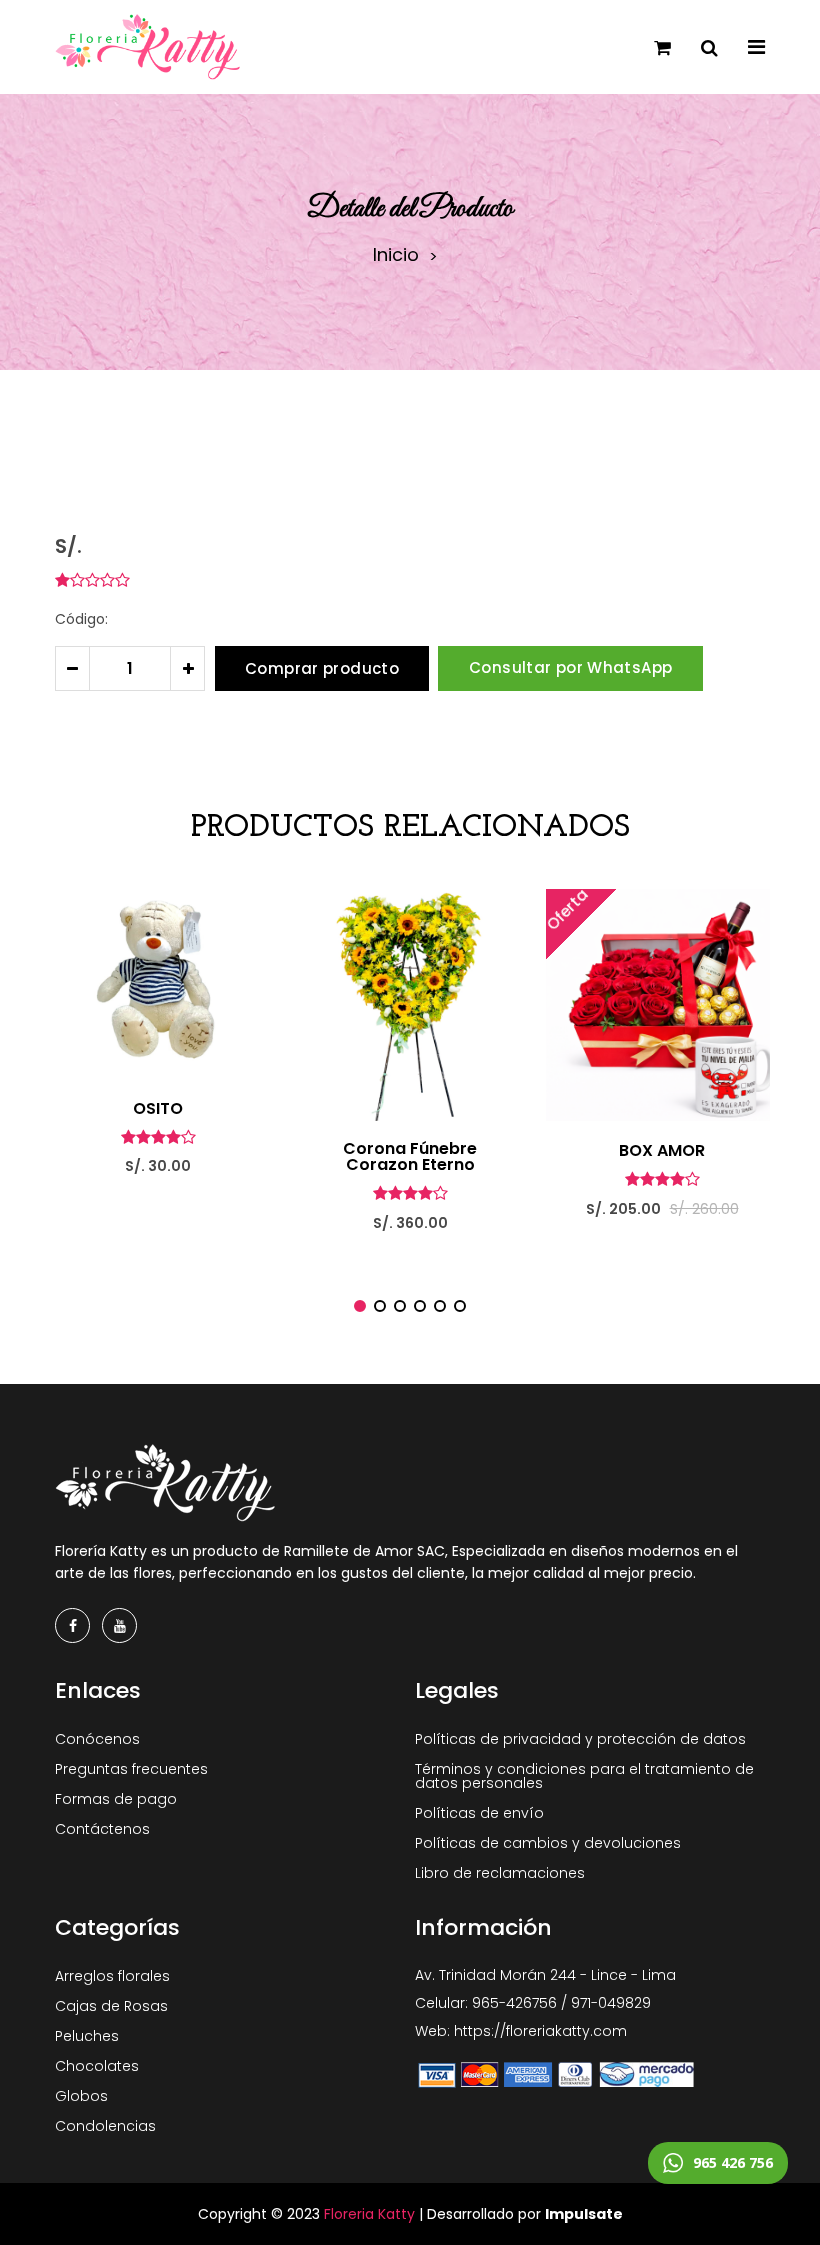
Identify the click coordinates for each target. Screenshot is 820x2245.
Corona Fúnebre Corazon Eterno (410, 1157)
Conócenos (97, 1739)
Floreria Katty (369, 2214)
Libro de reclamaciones (500, 1873)
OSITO (158, 1109)
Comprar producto (322, 668)
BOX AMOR (662, 1151)
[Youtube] (119, 1625)
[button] (360, 1306)
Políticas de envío (479, 1813)
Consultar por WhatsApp (570, 667)
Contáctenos (102, 1829)
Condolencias (105, 2126)
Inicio (396, 255)
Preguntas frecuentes (131, 1769)
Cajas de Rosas (111, 2006)
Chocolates (97, 2066)
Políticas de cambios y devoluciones (548, 1843)
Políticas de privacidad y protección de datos (580, 1739)
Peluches (87, 2036)
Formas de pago (116, 1799)
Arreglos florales (112, 1976)
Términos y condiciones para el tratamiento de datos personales (584, 1776)
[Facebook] (72, 1625)
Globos (81, 2096)
